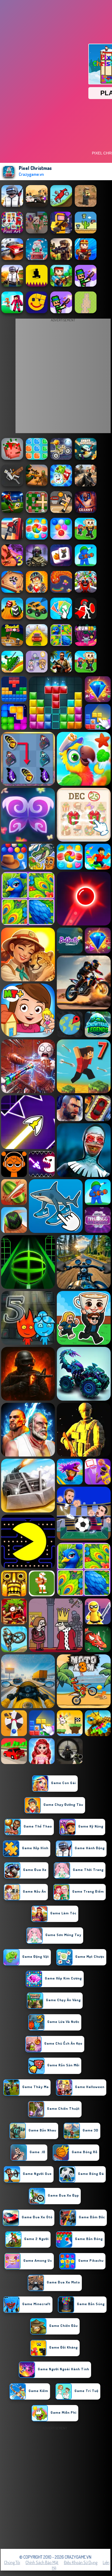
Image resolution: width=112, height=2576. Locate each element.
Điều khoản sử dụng (81, 2562)
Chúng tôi (12, 2562)
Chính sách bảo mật (42, 2562)
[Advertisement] (56, 2488)
